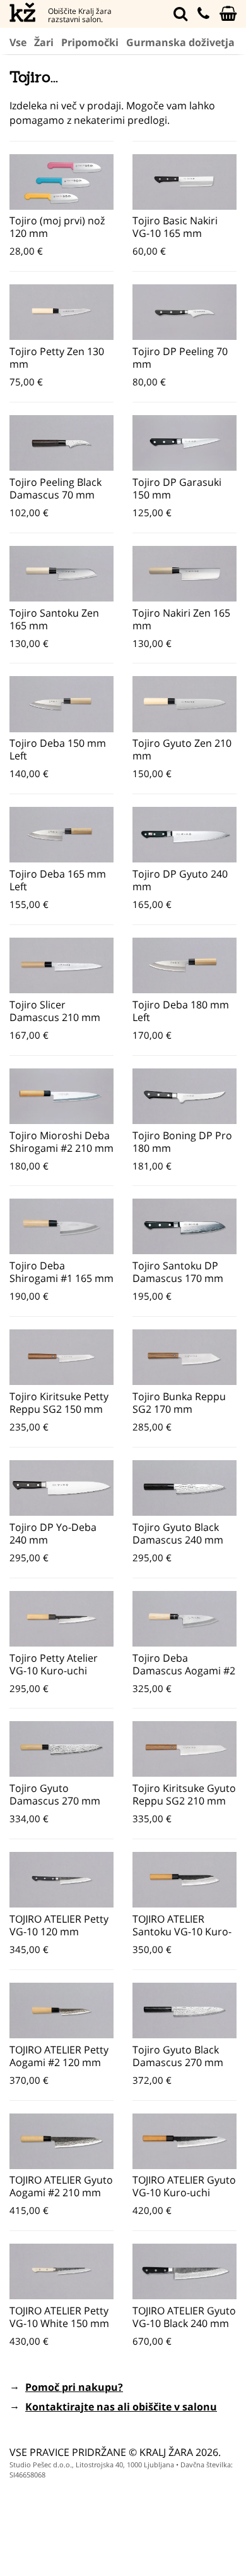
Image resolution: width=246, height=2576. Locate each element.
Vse (18, 42)
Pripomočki (90, 42)
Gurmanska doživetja (180, 42)
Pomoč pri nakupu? (74, 2387)
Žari (44, 42)
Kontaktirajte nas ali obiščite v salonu (121, 2407)
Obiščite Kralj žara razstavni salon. (80, 15)
